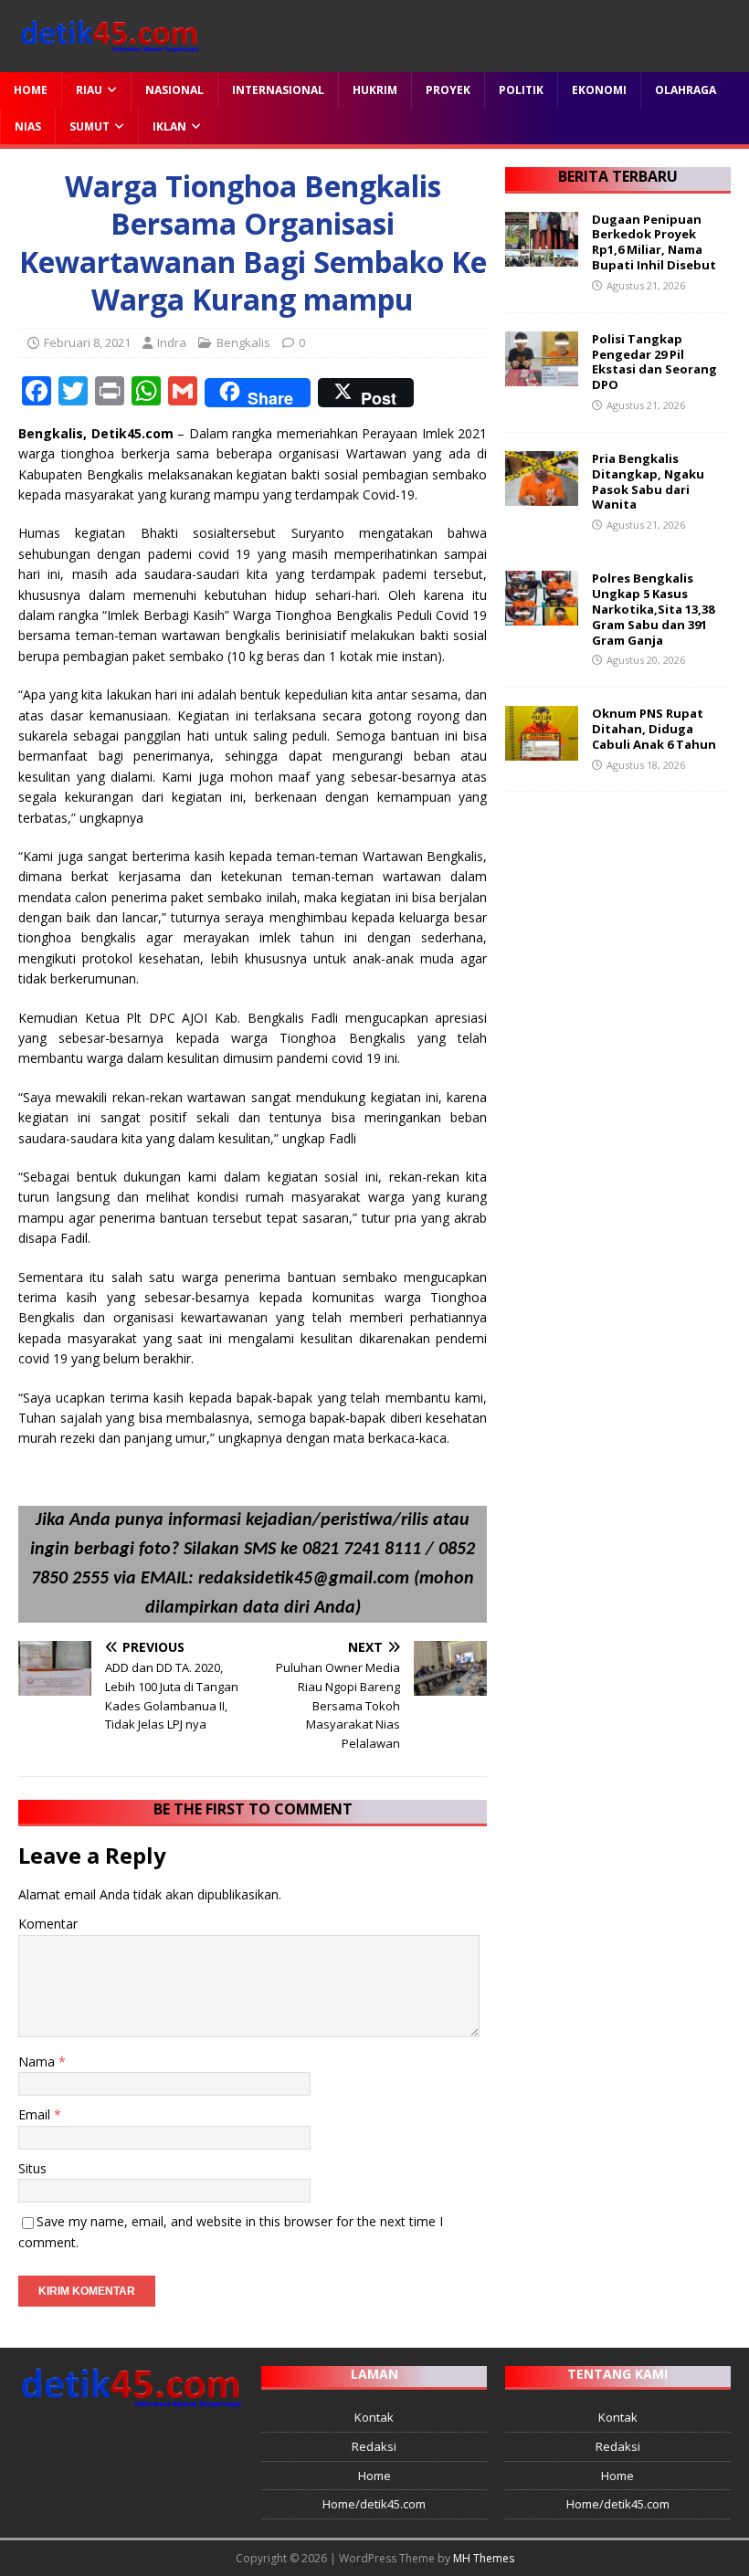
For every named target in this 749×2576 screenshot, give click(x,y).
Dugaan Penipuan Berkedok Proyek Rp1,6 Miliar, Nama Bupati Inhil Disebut (654, 242)
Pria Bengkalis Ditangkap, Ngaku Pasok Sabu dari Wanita (648, 482)
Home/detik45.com (374, 2504)
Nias (28, 126)
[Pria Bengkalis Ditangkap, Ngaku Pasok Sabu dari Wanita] (542, 494)
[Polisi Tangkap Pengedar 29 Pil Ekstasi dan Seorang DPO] (542, 375)
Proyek (448, 90)
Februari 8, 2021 (87, 342)
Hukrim (375, 90)
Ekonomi (599, 90)
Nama (38, 2061)
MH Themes (484, 2558)
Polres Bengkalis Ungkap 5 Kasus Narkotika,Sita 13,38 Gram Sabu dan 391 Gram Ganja (653, 609)
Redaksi (374, 2446)
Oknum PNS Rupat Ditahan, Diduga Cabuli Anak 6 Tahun (654, 729)
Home (31, 90)
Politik (521, 90)
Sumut (90, 126)
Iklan (169, 126)
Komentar (48, 1924)
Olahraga (686, 90)
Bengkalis (243, 342)
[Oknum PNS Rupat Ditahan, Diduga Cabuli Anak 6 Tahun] (542, 750)
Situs (32, 2168)
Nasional (174, 90)
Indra (172, 342)
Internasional (278, 90)
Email (36, 2114)
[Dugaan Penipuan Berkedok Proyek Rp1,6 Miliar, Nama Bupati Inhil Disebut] (542, 255)
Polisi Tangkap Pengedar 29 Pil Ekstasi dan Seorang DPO (654, 362)
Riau (89, 90)
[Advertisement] (618, 901)
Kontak (374, 2417)
